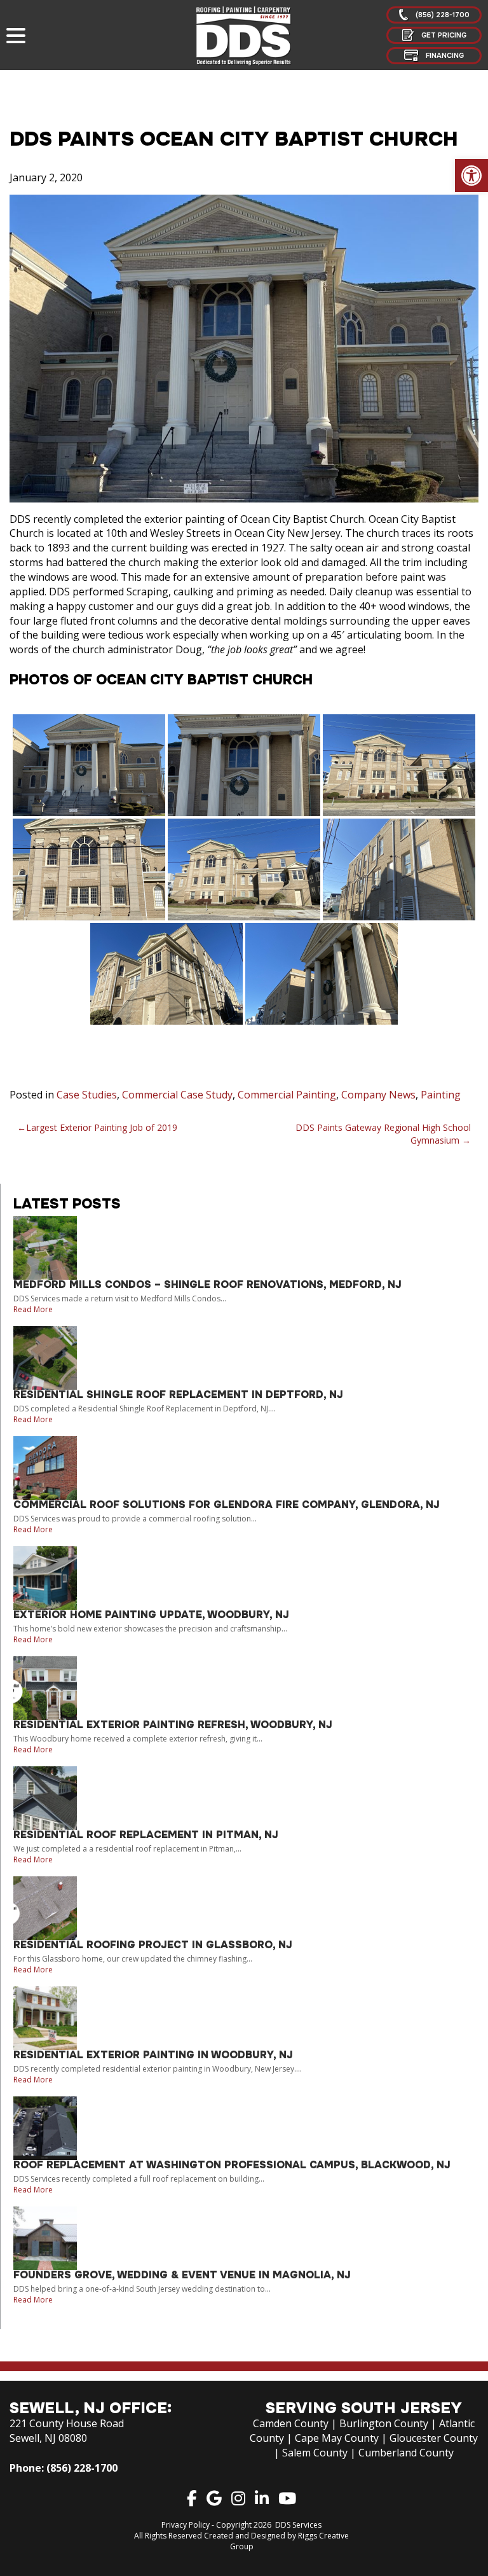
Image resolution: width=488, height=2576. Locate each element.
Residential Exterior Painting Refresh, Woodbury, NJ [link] (173, 1725)
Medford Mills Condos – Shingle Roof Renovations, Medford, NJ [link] (207, 1285)
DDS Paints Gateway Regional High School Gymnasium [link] (383, 1134)
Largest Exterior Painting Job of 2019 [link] (102, 1127)
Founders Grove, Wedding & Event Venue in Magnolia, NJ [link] (182, 2275)
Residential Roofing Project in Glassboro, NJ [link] (153, 1945)
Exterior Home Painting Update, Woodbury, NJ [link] (151, 1615)
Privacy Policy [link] (186, 2525)
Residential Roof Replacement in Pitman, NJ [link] (146, 1835)
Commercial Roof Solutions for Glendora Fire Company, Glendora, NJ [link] (227, 1505)
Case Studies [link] (87, 1095)
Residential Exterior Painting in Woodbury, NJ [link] (153, 2055)
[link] (471, 176)
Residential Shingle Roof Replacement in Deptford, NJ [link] (178, 1395)
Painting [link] (441, 1095)
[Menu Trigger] (16, 35)
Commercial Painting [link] (287, 1095)
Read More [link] (33, 1309)
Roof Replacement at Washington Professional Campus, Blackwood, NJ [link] (232, 2165)
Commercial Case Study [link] (177, 1095)
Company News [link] (378, 1095)
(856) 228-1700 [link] (82, 2468)
